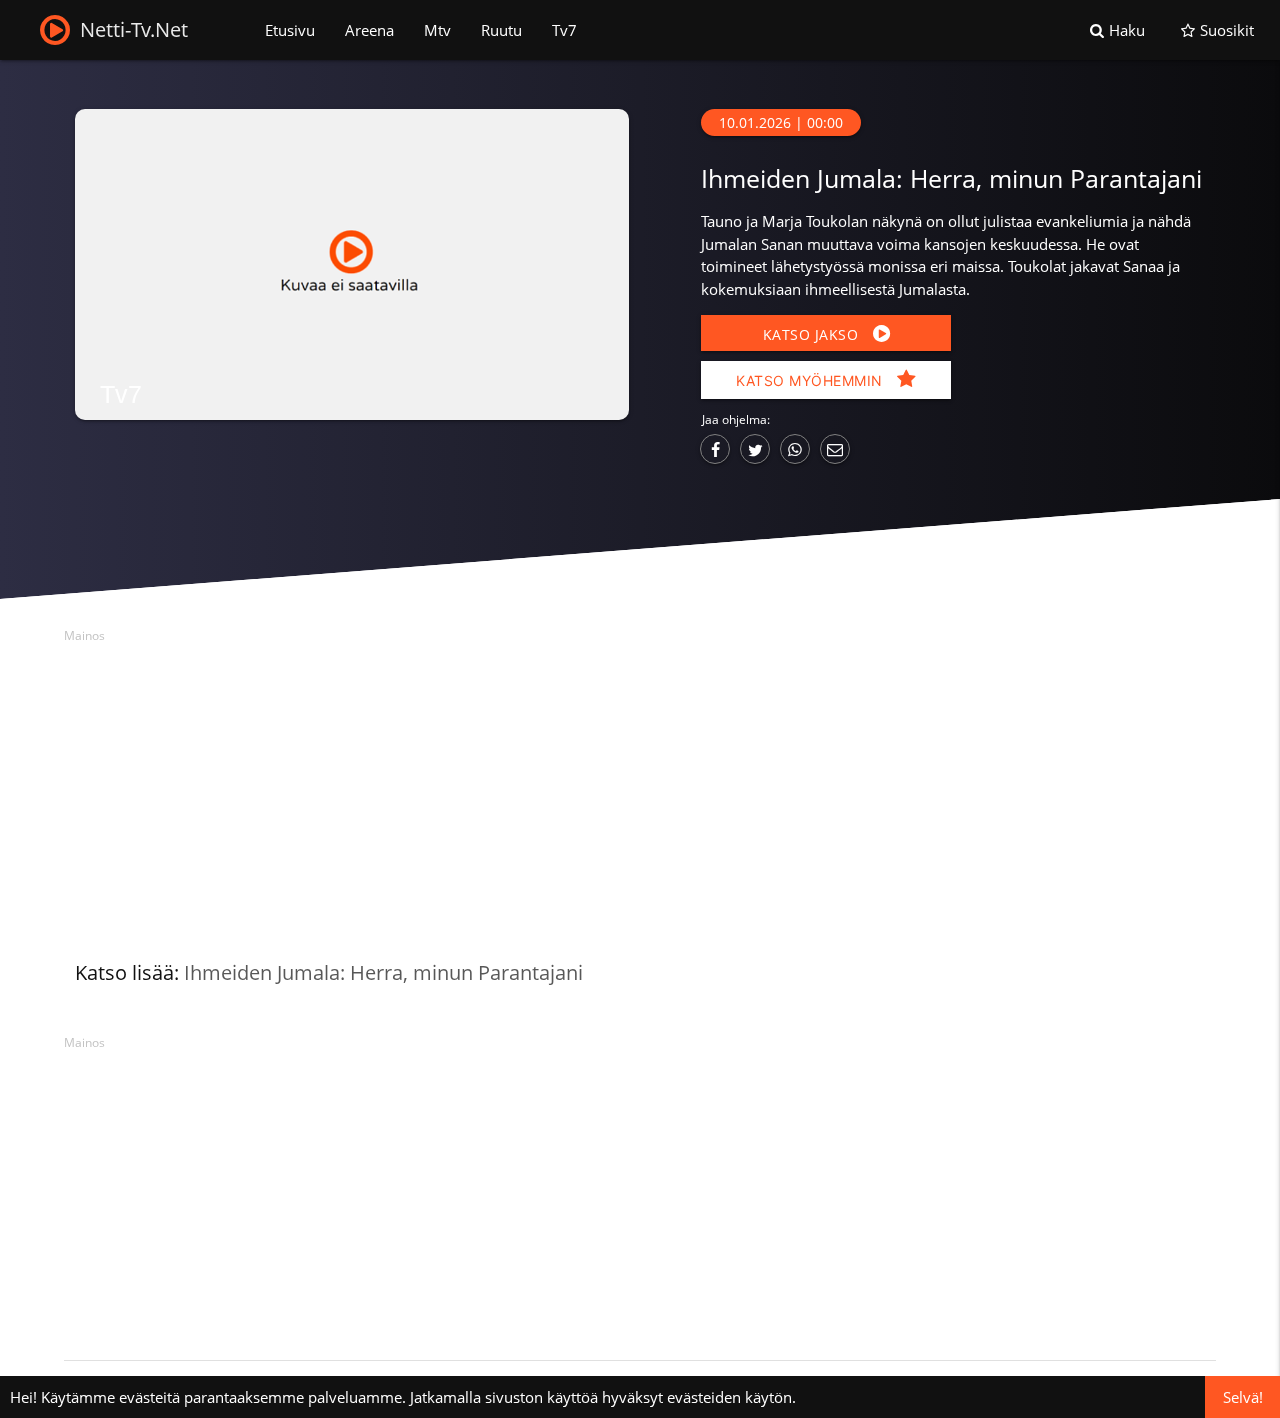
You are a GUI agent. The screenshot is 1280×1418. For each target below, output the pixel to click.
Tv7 (564, 30)
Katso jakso (813, 334)
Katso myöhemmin (811, 380)
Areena (369, 30)
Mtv (437, 30)
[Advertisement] (640, 790)
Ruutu (501, 30)
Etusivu (290, 30)
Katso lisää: (329, 972)
